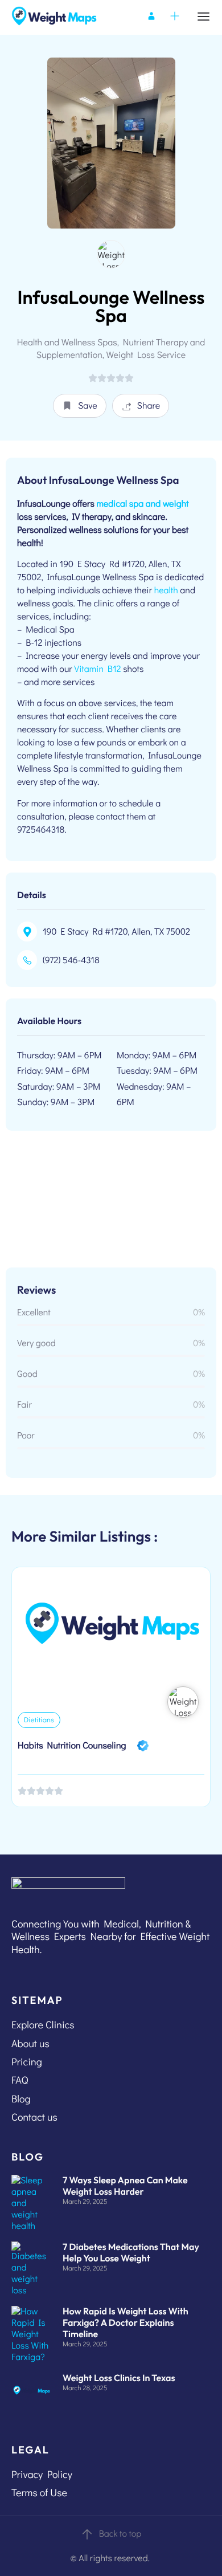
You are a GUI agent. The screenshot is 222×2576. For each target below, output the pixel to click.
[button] (80, 406)
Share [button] (149, 405)
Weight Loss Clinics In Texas (119, 2378)
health (166, 590)
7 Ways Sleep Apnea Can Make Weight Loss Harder (125, 2186)
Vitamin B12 (97, 669)
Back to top (120, 2534)
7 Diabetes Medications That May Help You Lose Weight (131, 2253)
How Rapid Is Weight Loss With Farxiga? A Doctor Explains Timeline (126, 2323)
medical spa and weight (142, 504)
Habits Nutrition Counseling (72, 1745)
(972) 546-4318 (71, 960)
